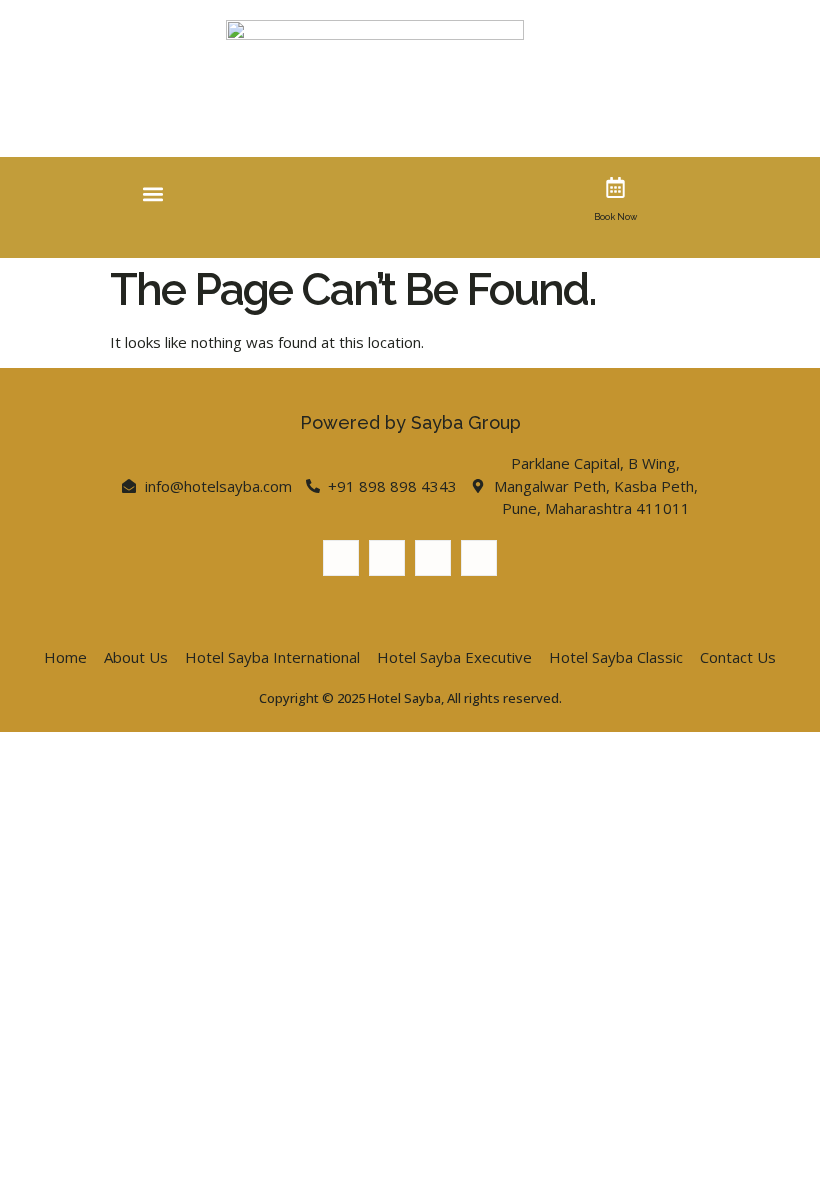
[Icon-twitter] (387, 558)
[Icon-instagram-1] (479, 558)
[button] (153, 193)
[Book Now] (615, 187)
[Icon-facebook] (341, 558)
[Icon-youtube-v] (433, 558)
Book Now (615, 217)
